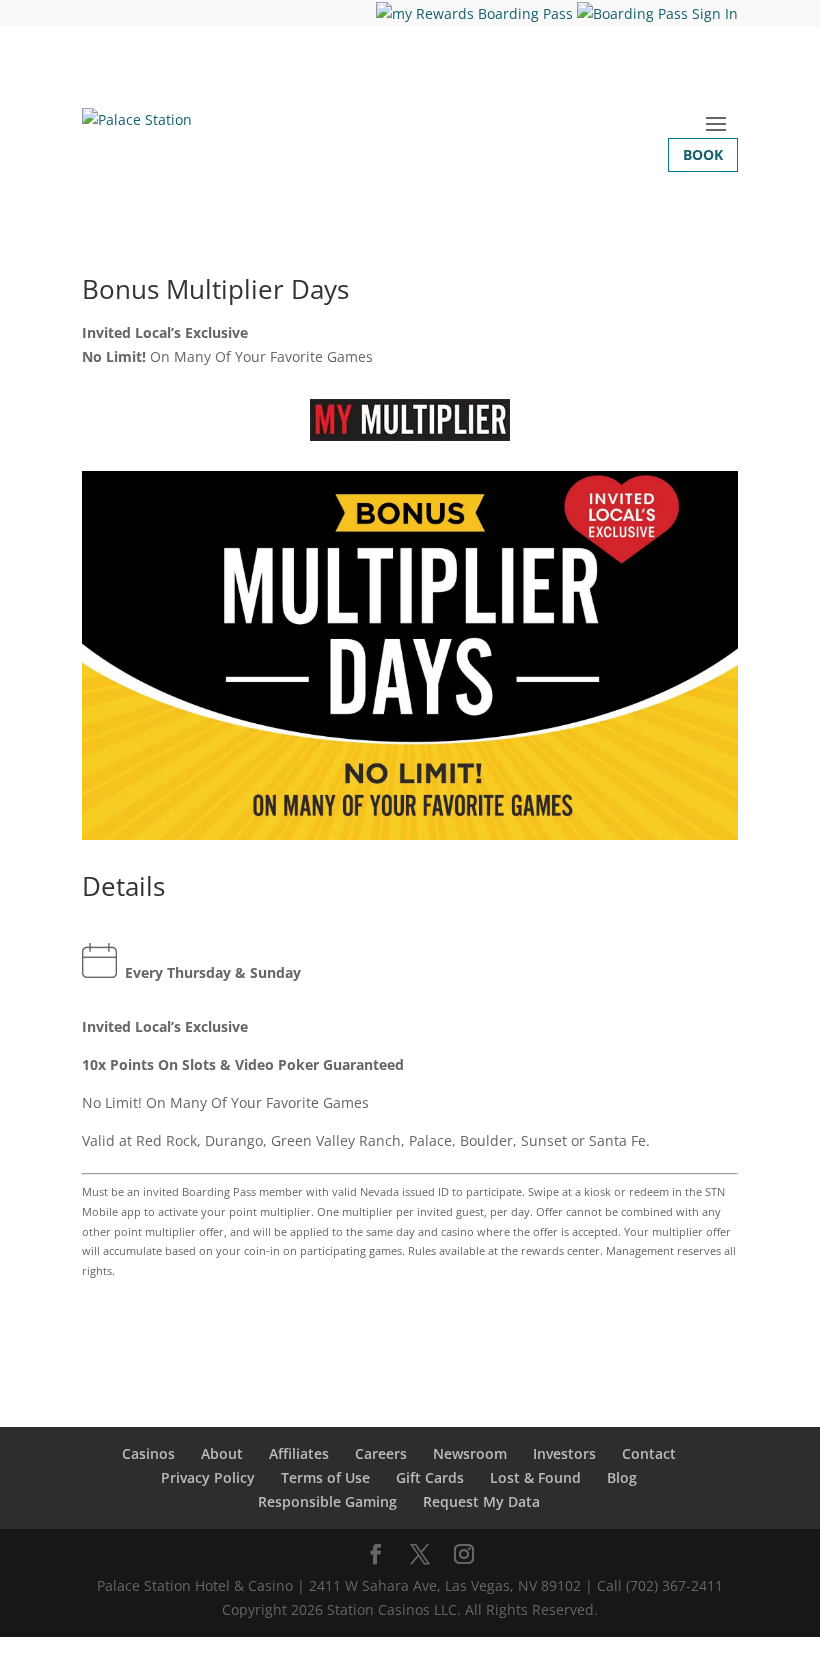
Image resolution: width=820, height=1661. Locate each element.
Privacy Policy (208, 1477)
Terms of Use (325, 1477)
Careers (381, 1453)
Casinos (148, 1453)
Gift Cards (430, 1477)
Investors (564, 1453)
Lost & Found (535, 1477)
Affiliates (299, 1453)
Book (703, 154)
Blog (622, 1477)
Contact (649, 1453)
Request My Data (481, 1501)
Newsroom (470, 1453)
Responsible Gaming (327, 1501)
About (222, 1453)
